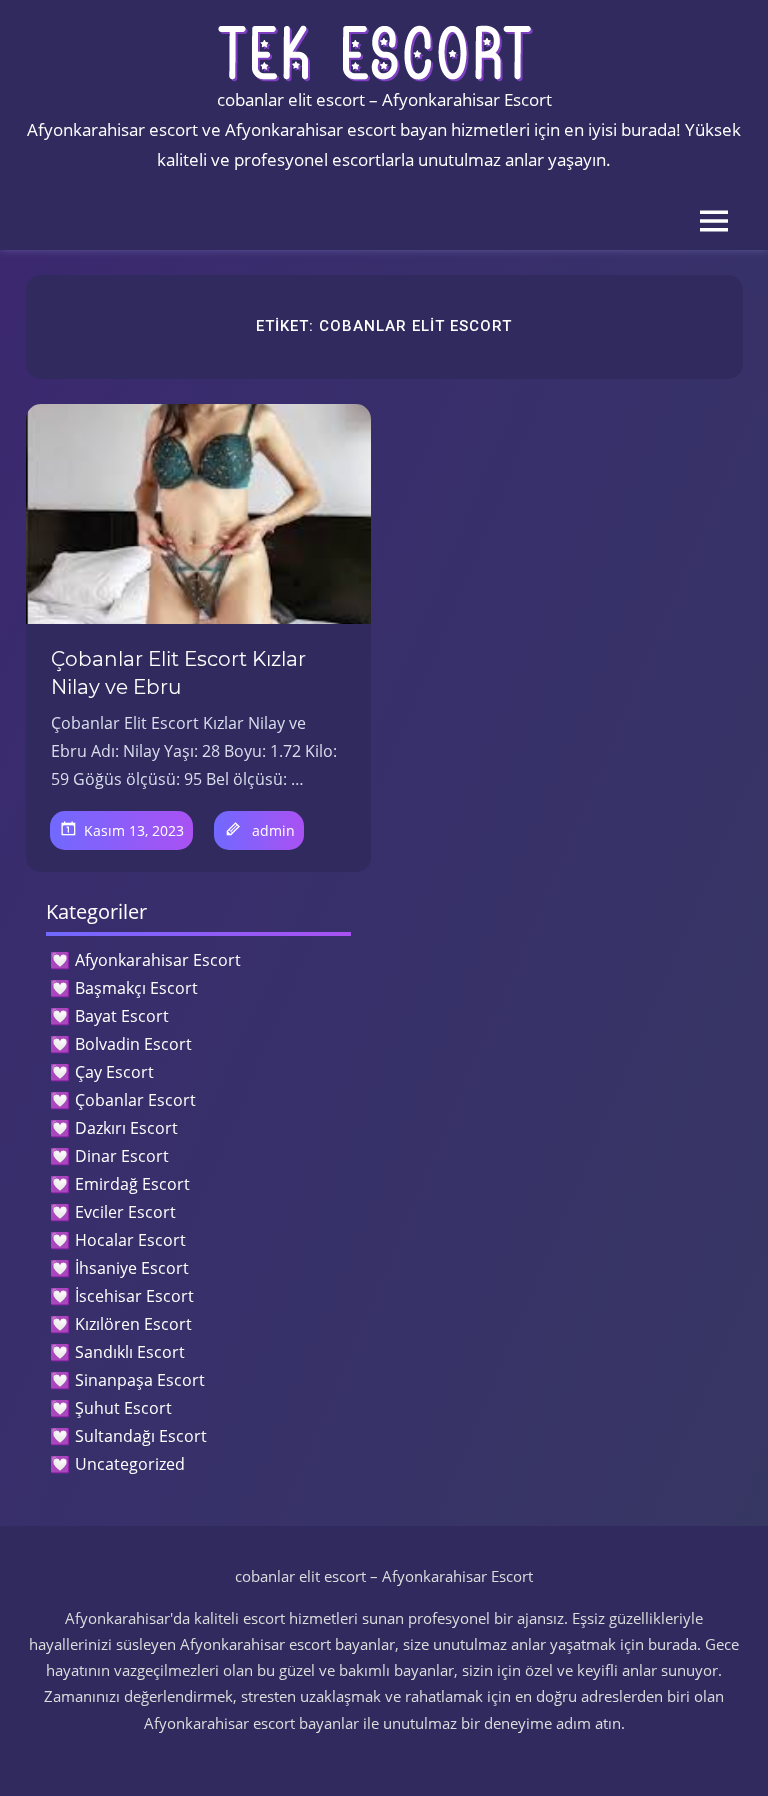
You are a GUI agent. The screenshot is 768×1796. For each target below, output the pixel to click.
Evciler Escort (125, 1212)
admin (273, 830)
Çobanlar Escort (135, 1100)
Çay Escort (114, 1072)
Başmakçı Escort (136, 988)
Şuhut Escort (123, 1408)
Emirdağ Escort (132, 1184)
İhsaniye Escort (132, 1268)
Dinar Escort (122, 1156)
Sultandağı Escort (141, 1436)
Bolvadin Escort (133, 1044)
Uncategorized (130, 1464)
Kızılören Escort (133, 1324)
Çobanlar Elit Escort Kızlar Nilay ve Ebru (178, 673)
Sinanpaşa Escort (140, 1380)
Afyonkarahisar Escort (158, 960)
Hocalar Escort (130, 1240)
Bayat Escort (122, 1016)
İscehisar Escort (134, 1296)
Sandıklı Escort (130, 1352)
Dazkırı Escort (126, 1128)
